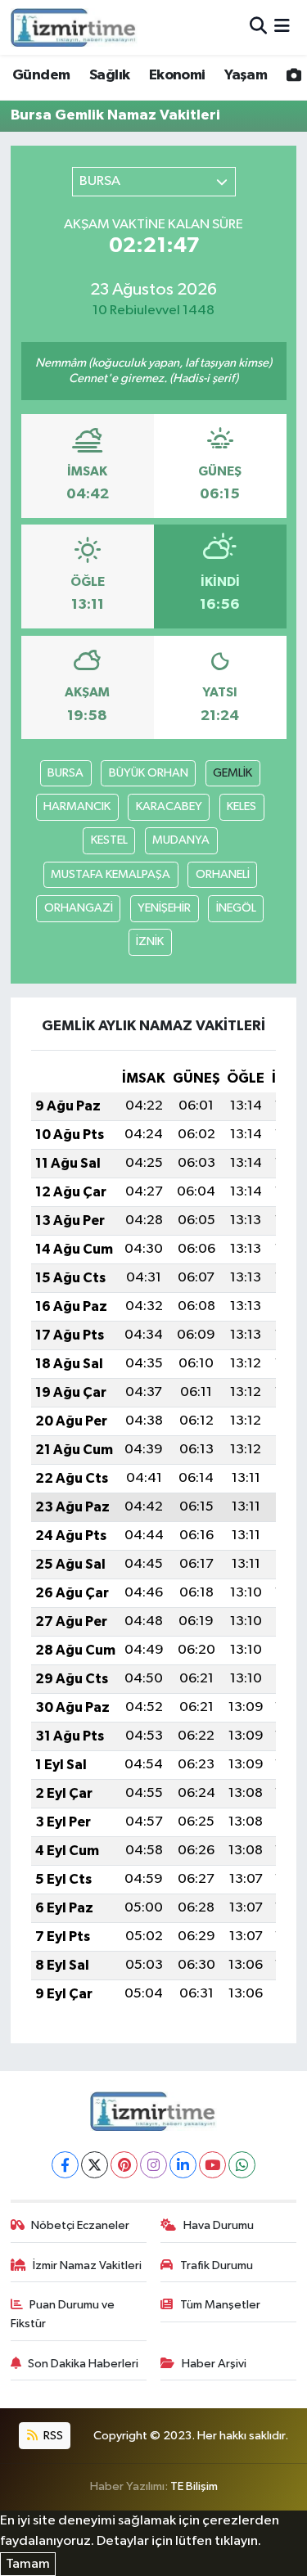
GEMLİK (233, 773)
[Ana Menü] (282, 27)
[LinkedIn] (183, 2165)
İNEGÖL (236, 908)
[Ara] (258, 27)
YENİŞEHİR (164, 908)
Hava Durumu (219, 2225)
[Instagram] (153, 2165)
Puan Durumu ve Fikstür (63, 2314)
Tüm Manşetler (220, 2305)
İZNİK (150, 941)
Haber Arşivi (214, 2364)
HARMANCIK (77, 806)
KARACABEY (169, 806)
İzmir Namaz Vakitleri (87, 2265)
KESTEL (109, 840)
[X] (95, 2165)
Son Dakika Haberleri (83, 2364)
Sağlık (109, 75)
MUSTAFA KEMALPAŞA (111, 874)
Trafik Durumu (217, 2265)
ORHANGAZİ (79, 908)
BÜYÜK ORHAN (149, 773)
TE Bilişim (194, 2486)
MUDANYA (181, 840)
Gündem (41, 75)
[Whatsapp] (242, 2165)
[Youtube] (212, 2165)
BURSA (65, 773)
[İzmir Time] (74, 27)
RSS (52, 2436)
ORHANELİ (223, 874)
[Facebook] (65, 2165)
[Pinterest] (124, 2165)
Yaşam (246, 75)
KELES (242, 806)
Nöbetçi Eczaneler (80, 2225)
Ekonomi (177, 75)
